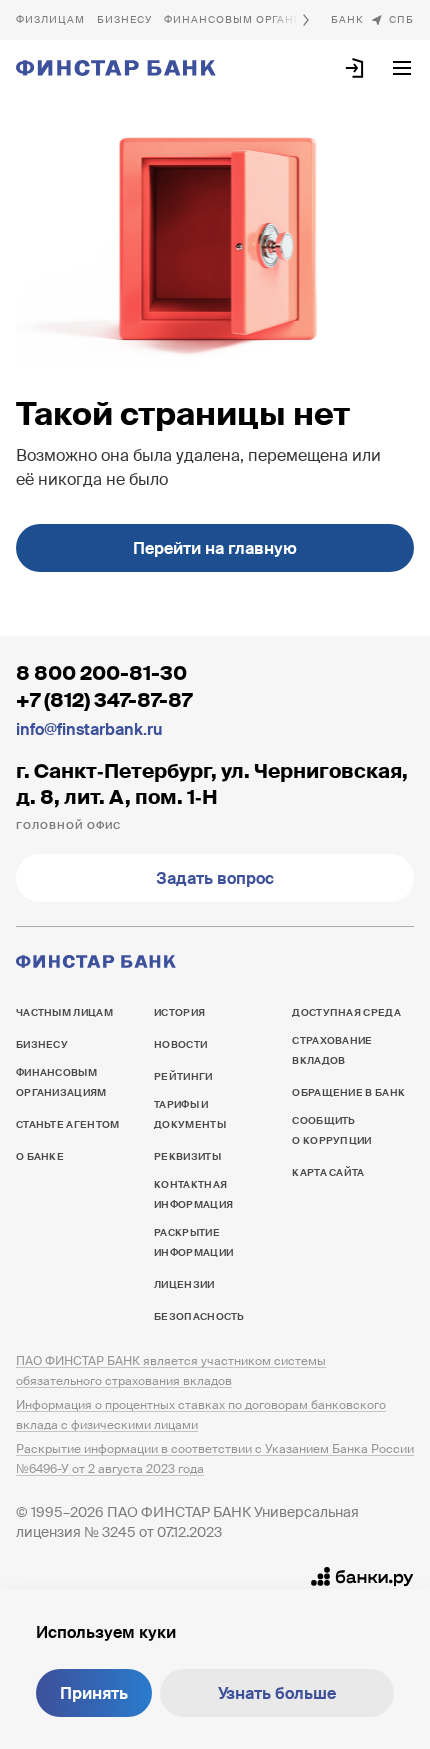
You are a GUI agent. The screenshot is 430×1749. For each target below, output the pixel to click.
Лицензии (184, 1284)
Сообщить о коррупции (331, 1130)
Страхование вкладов (332, 1050)
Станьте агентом (68, 1124)
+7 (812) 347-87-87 (104, 700)
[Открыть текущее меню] (402, 68)
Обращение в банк (348, 1092)
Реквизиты (187, 1156)
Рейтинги (183, 1076)
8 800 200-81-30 (101, 673)
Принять (94, 1693)
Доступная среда (346, 1012)
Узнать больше (277, 1693)
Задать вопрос (215, 878)
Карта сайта (328, 1172)
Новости (180, 1044)
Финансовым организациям (259, 19)
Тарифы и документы (190, 1114)
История (179, 1012)
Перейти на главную (215, 548)
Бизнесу (124, 19)
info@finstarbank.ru (89, 729)
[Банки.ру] (362, 1577)
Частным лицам (50, 20)
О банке (347, 20)
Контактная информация (193, 1194)
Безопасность (199, 1316)
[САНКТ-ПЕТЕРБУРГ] (391, 20)
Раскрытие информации (193, 1242)
